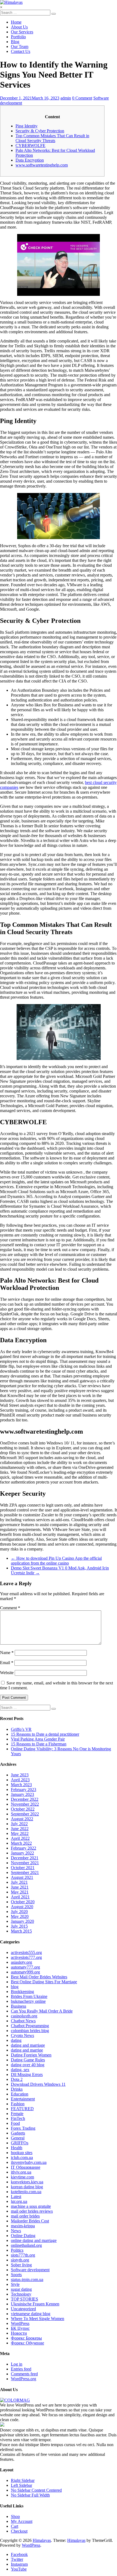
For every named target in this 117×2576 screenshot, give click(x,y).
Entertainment (23, 2099)
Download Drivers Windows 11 (38, 2084)
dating (16, 2040)
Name (7, 1653)
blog (15, 1987)
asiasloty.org (21, 1962)
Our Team (20, 47)
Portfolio (18, 37)
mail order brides (25, 2216)
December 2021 (25, 1858)
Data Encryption (30, 160)
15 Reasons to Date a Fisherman (39, 1744)
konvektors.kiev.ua (27, 2182)
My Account (22, 2521)
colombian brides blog (30, 2031)
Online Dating (23, 2236)
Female (17, 2114)
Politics (17, 2250)
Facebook (19, 2554)
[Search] (54, 14)
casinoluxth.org (24, 2016)
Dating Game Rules (28, 2060)
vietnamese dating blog (31, 2314)
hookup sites (22, 2153)
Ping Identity (27, 126)
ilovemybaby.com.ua (29, 2162)
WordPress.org (24, 2379)
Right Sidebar (23, 2480)
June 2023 (20, 1775)
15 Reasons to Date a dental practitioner (45, 1734)
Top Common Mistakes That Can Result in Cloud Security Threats (52, 138)
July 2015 (19, 1926)
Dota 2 (17, 2079)
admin (66, 98)
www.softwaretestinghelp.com (42, 165)
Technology (21, 2294)
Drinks (17, 2089)
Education (20, 2094)
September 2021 (25, 1872)
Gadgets (18, 2133)
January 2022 (22, 1853)
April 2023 (20, 1780)
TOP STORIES (24, 2299)
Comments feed (24, 2374)
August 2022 (22, 1819)
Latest (16, 2197)
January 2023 (22, 1794)
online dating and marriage (34, 2240)
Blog (15, 42)
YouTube (19, 2569)
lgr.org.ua (19, 2201)
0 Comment (82, 98)
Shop (15, 2516)
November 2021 (25, 1863)
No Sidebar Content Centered (36, 2490)
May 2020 (20, 1916)
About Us (19, 27)
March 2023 (21, 1785)
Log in (17, 2364)
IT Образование (26, 2167)
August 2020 (22, 1907)
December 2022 (25, 1799)
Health (17, 2148)
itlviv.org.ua (21, 2172)
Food (15, 2123)
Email (7, 1663)
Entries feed (21, 2369)
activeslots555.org (26, 1952)
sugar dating (21, 2289)
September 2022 (25, 1814)
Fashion (18, 2104)
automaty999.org (25, 1972)
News (16, 2231)
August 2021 (22, 1877)
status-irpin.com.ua (27, 2279)
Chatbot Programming (30, 2026)
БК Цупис (20, 2328)
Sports (16, 2275)
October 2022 (23, 1809)
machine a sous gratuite (31, 2206)
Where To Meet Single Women (38, 2319)
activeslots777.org (26, 1957)
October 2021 (23, 1868)
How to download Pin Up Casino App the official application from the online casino (56, 1561)
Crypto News (22, 2035)
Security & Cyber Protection (40, 131)
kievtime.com (22, 2177)
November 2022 (25, 1804)
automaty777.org (25, 1967)
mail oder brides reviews (32, 2211)
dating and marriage (28, 2045)
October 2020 (23, 1902)
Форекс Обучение (27, 2343)
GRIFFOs (20, 2143)
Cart (15, 2526)
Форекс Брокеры (26, 2338)
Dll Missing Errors (27, 2074)
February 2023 (24, 1790)
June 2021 (20, 1887)
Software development (30, 2270)
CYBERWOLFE (30, 145)
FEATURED (22, 2109)
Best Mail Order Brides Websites (39, 1977)
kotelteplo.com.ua (26, 2192)
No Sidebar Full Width (30, 2495)
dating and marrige (27, 2050)
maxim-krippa (23, 2226)
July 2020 (19, 1912)
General (18, 2138)
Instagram (19, 2564)
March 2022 (21, 1843)
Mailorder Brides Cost (30, 2221)
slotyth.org (20, 2260)
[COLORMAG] (15, 2400)
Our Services (22, 32)
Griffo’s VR (21, 1729)
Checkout (19, 2531)
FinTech (18, 2118)
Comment (10, 1608)
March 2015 (21, 1931)
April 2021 (20, 1897)
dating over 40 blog (28, 2065)
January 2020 (22, 1921)
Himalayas (42, 2540)
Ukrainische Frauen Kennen (35, 2304)
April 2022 (20, 1838)
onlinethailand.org (26, 2245)
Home (16, 22)
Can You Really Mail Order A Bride (42, 2011)
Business (19, 2006)
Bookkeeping (22, 1992)
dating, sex (20, 2070)
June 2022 (20, 1829)
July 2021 (19, 1882)
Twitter (17, 2559)
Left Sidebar (21, 2485)
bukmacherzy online (28, 2001)
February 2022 (24, 1848)
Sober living (21, 2265)
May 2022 (20, 1833)
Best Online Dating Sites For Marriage (44, 1982)
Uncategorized (23, 2309)
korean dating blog (27, 2187)
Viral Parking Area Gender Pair (38, 1739)
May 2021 (20, 1892)
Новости (19, 2333)
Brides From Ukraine (29, 1996)
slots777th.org (23, 2255)
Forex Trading (23, 2128)
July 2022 (19, 1824)
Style (15, 2284)
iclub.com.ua (22, 2157)
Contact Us (21, 51)
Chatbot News (23, 2021)
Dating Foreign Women (31, 2055)
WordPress (20, 2323)
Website (7, 1673)
